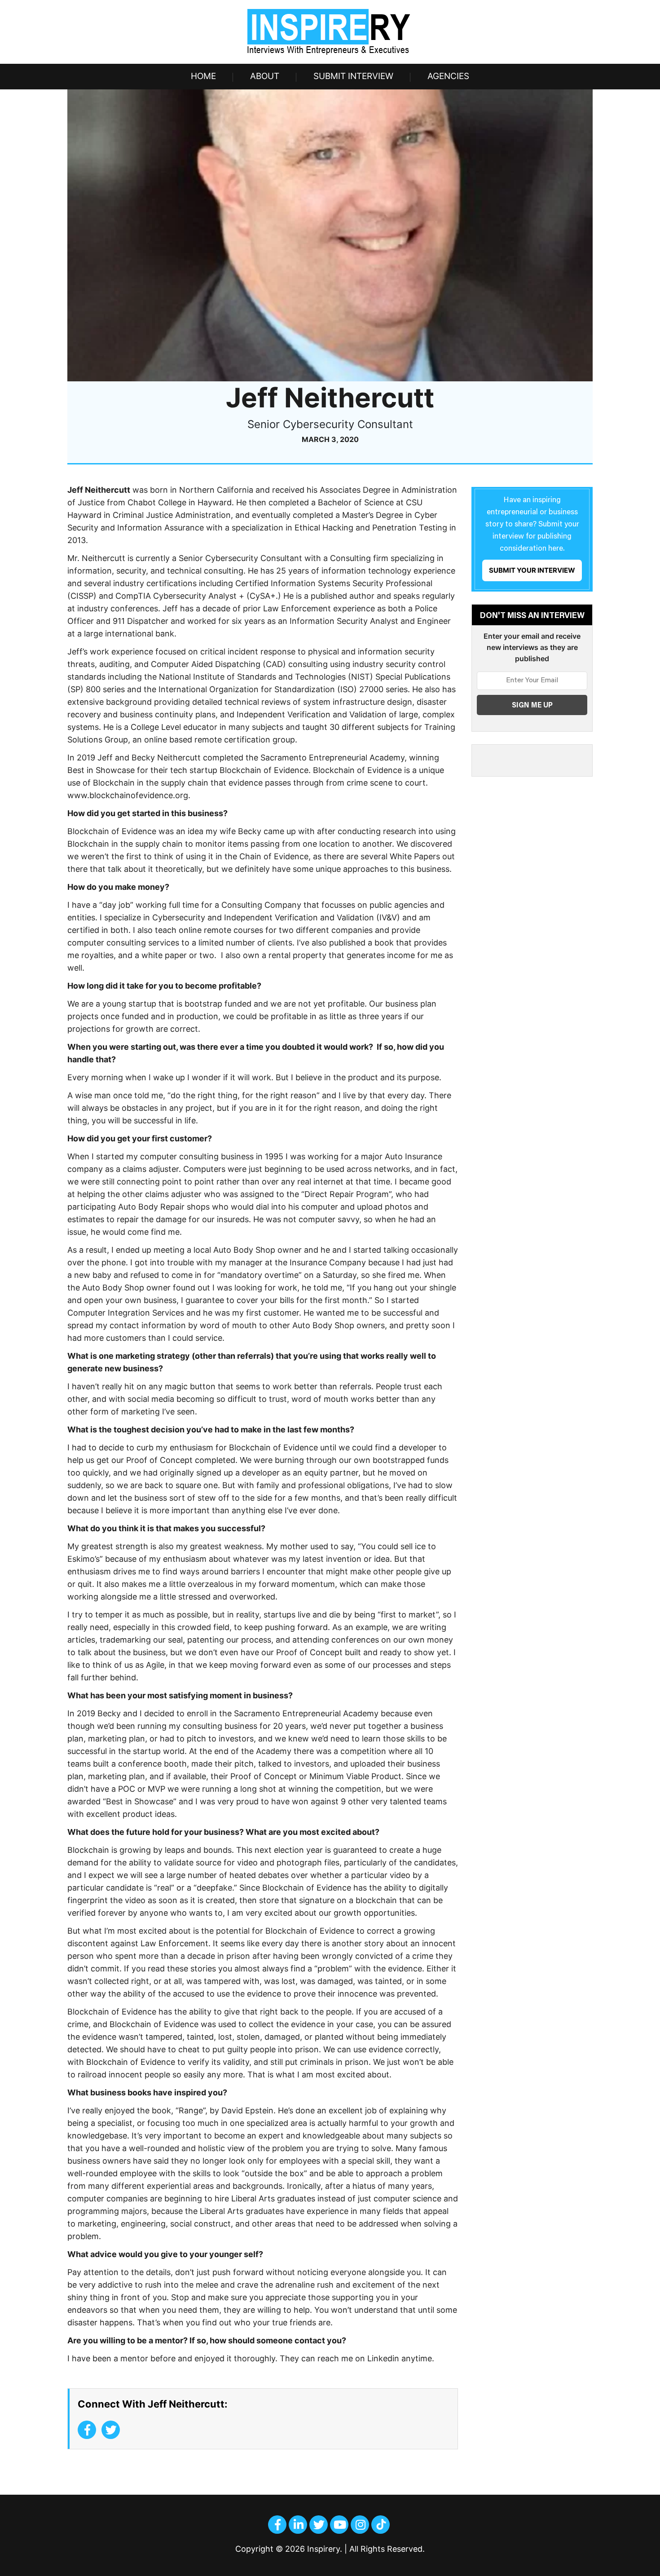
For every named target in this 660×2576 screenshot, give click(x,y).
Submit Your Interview (532, 570)
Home (203, 76)
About (265, 76)
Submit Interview (353, 76)
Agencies (448, 76)
